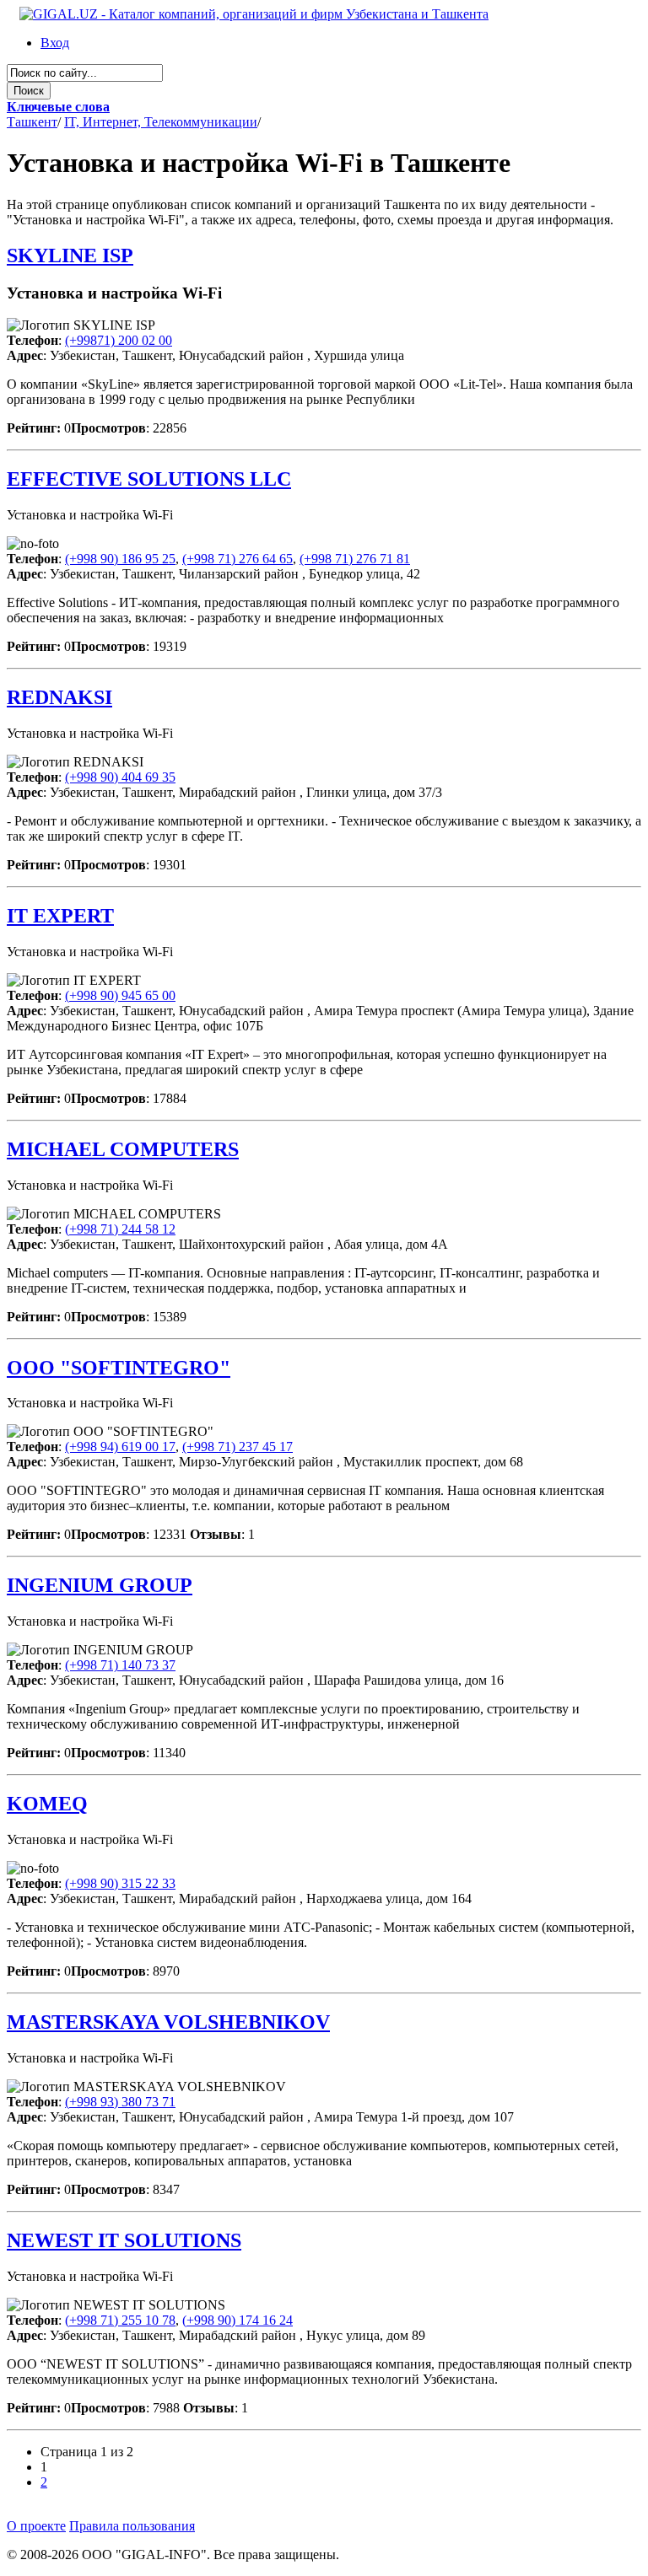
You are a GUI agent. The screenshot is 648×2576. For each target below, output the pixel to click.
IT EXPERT (60, 916)
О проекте (36, 2526)
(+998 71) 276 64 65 (238, 559)
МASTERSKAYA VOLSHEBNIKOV (168, 2022)
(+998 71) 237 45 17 (238, 1447)
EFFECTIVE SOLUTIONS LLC (149, 479)
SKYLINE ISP (70, 255)
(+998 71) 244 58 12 (120, 1229)
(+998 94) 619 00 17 (120, 1447)
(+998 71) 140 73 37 (120, 1665)
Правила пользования (132, 2526)
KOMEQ (47, 1804)
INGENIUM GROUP (100, 1585)
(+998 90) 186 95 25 (120, 559)
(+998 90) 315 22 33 (120, 1883)
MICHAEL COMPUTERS (123, 1149)
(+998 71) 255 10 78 (120, 2320)
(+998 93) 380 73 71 (120, 2102)
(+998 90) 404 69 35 (120, 777)
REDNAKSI (59, 697)
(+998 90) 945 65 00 (120, 995)
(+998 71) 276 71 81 (355, 559)
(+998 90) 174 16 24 (238, 2320)
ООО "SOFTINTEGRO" (119, 1368)
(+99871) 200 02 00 (119, 340)
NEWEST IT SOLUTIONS (124, 2240)
